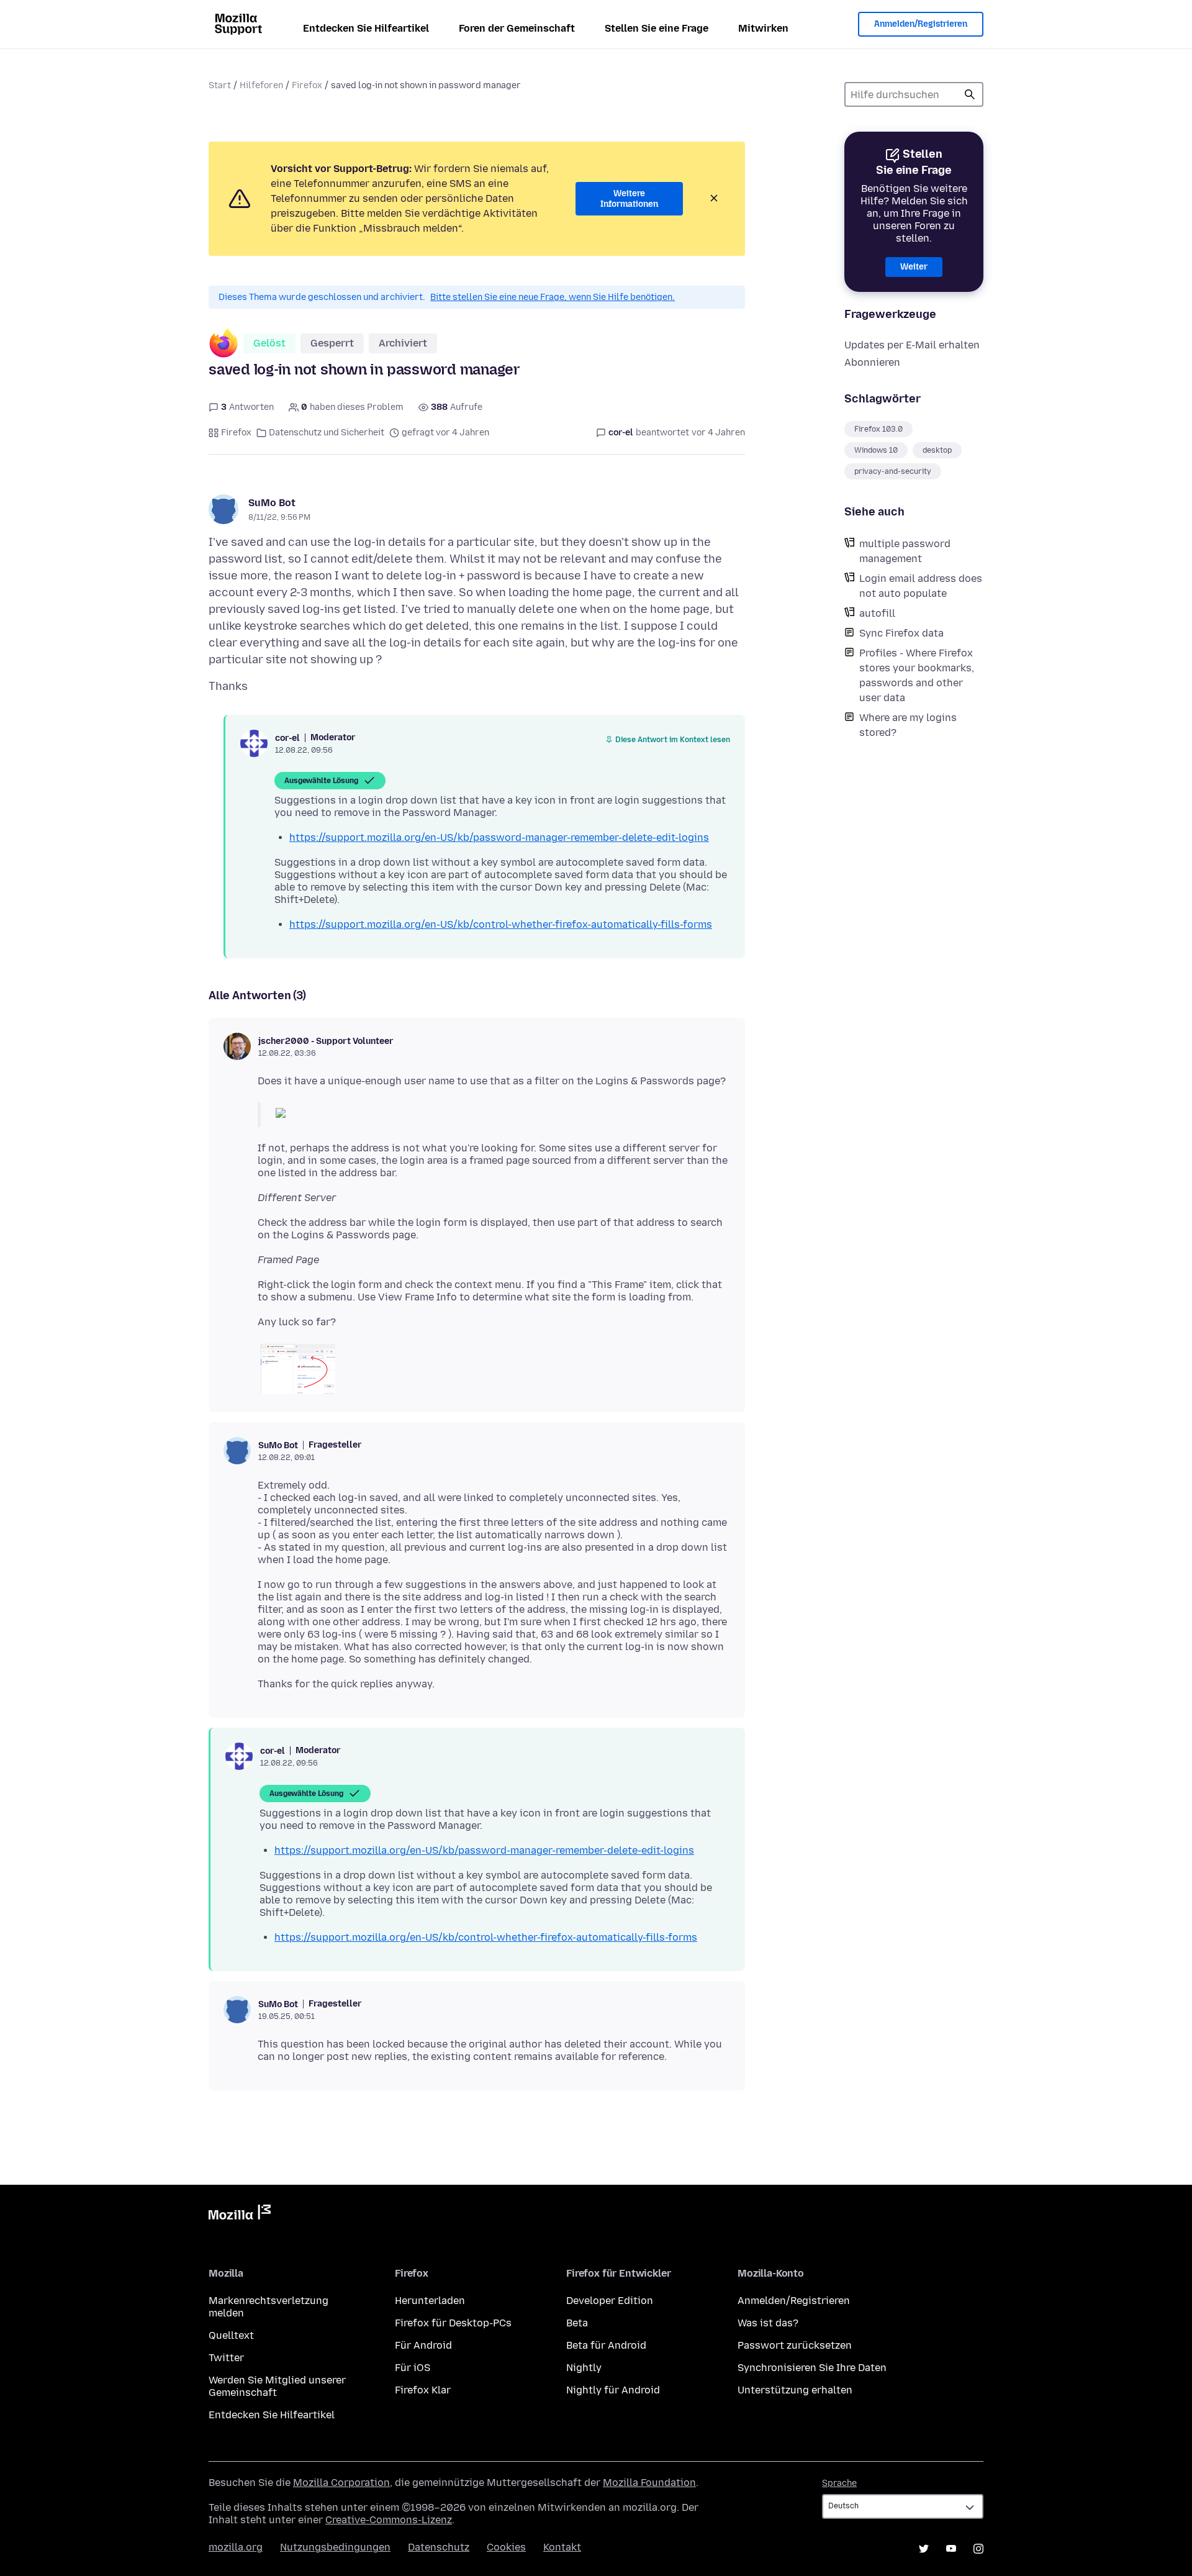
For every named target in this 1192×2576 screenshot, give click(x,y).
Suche (970, 94)
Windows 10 (876, 450)
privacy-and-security (893, 471)
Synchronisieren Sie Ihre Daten (812, 2368)
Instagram (978, 2549)
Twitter (226, 2358)
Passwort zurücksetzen (795, 2345)
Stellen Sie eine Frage (657, 28)
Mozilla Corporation (341, 2483)
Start (220, 85)
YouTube (951, 2549)
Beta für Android (606, 2345)
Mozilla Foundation (649, 2483)
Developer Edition (610, 2301)
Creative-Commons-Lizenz (389, 2520)
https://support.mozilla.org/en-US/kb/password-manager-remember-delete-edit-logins (499, 837)
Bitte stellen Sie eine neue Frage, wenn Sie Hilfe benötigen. (553, 297)
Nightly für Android (613, 2390)
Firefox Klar (423, 2390)
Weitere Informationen (629, 199)
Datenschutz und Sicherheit (327, 433)
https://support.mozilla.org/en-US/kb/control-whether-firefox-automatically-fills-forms (501, 924)
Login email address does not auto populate (921, 586)
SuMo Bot (272, 503)
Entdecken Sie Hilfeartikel (366, 28)
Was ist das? (768, 2323)
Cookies (506, 2547)
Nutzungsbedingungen (335, 2547)
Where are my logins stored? (908, 725)
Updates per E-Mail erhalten (912, 345)
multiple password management (905, 551)
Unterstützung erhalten (795, 2390)
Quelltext (231, 2335)
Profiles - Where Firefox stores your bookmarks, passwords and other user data (917, 675)
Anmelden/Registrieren (921, 24)
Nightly (584, 2368)
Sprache (839, 2483)
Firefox (307, 85)
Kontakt (562, 2547)
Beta (577, 2323)
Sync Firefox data (901, 633)
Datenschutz (439, 2547)
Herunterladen (430, 2301)
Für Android (423, 2345)
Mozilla (240, 2215)
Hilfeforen (261, 85)
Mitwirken (763, 28)
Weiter (914, 267)
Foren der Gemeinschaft (517, 28)
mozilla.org (236, 2547)
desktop (937, 450)
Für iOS (413, 2368)
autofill (877, 613)
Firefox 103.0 (878, 429)
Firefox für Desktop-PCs (453, 2323)
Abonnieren (872, 362)
